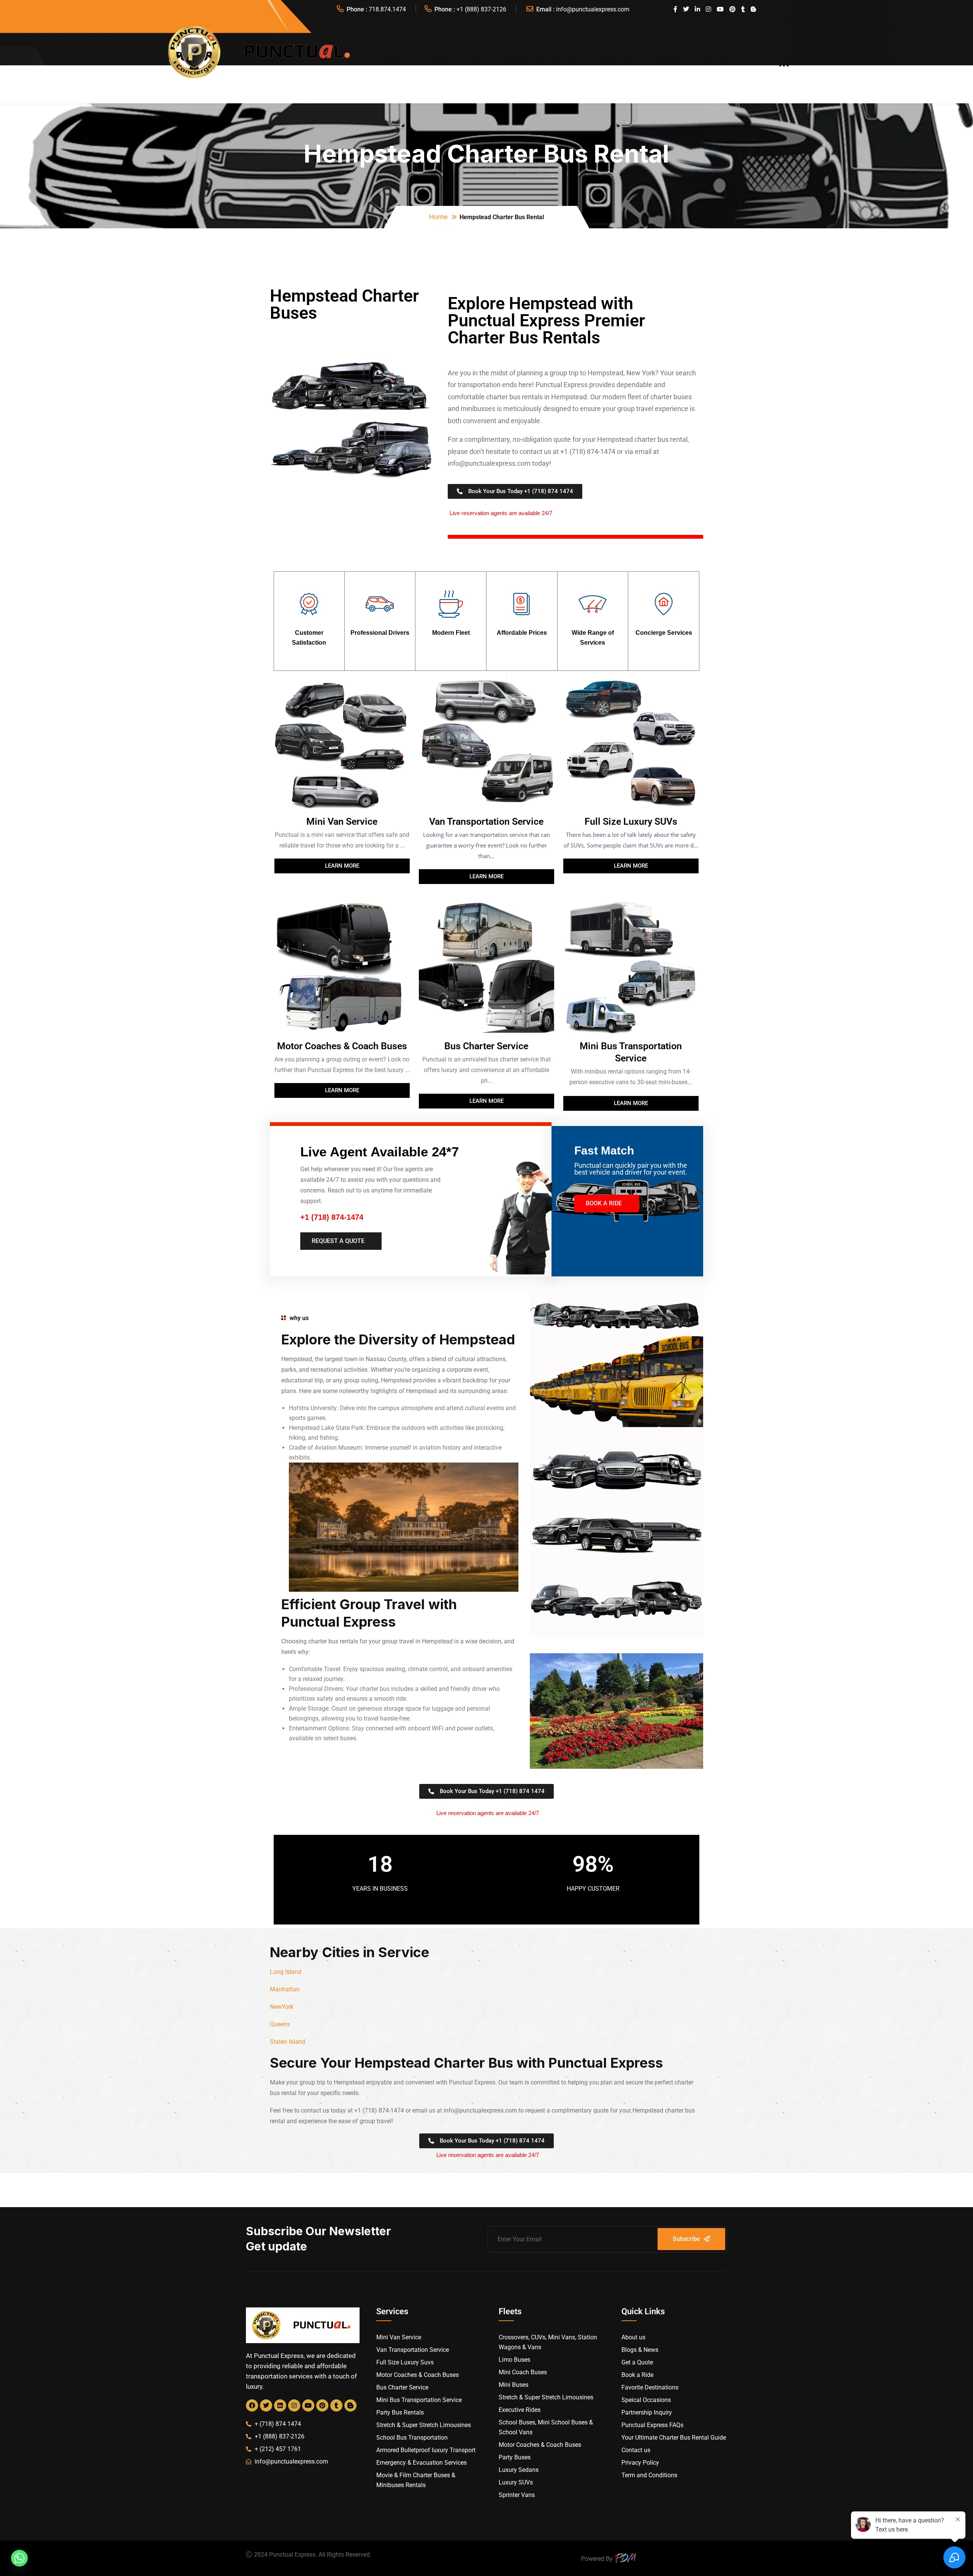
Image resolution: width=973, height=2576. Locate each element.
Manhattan (285, 1989)
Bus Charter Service (486, 1046)
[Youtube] (308, 2405)
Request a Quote (619, 61)
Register (720, 61)
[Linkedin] (280, 2405)
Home (438, 217)
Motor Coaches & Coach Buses (342, 1046)
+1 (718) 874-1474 (332, 1217)
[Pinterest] (322, 2405)
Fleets (481, 61)
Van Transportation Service (486, 822)
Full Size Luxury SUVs (631, 822)
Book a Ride (676, 61)
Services (444, 61)
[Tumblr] (336, 2405)
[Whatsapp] (19, 2558)
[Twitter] (266, 2405)
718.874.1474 (387, 9)
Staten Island (288, 2042)
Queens (280, 2024)
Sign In (757, 61)
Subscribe (686, 2239)
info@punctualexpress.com (593, 9)
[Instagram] (294, 2405)
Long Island (286, 1972)
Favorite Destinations (540, 61)
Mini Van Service (342, 822)
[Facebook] (252, 2405)
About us (398, 61)
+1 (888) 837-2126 (481, 9)
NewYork (282, 2007)
